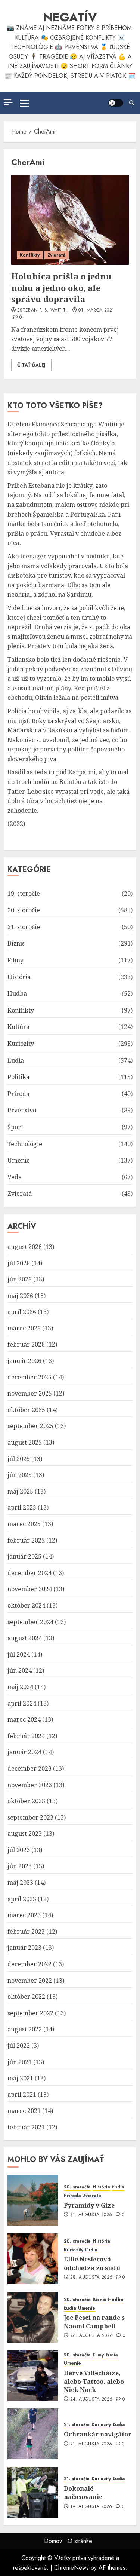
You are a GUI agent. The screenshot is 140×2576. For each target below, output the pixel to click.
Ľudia (16, 1060)
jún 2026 (20, 1279)
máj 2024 (20, 1687)
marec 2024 (24, 1719)
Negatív (70, 17)
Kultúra (18, 1027)
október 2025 (26, 1410)
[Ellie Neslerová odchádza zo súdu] (33, 2259)
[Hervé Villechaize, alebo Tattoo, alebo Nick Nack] (33, 2376)
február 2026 (26, 1344)
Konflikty (30, 255)
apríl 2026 (22, 1312)
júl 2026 (19, 1263)
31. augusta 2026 (91, 2215)
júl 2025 (19, 1459)
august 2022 (25, 2029)
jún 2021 (20, 2062)
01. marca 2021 (96, 310)
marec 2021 (24, 2111)
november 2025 (30, 1393)
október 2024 (26, 1605)
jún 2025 (20, 1475)
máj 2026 (20, 1296)
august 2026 (25, 1247)
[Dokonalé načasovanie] (33, 2492)
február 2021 (26, 2127)
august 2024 (25, 1638)
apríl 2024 (22, 1703)
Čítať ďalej (31, 365)
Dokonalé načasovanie (83, 2493)
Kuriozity (21, 1044)
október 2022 (26, 1997)
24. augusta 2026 (91, 2399)
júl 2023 (19, 1850)
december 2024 (29, 1573)
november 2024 (30, 1589)
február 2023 (26, 1932)
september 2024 (30, 1622)
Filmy (15, 960)
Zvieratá (57, 255)
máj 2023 (20, 1883)
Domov (53, 2541)
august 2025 (25, 1442)
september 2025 (30, 1426)
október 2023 (26, 1801)
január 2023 (24, 1948)
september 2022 (30, 2013)
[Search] (132, 103)
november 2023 (30, 1785)
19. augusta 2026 (91, 2507)
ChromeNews (71, 2568)
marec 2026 (24, 1328)
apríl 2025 (22, 1507)
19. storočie (24, 894)
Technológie (25, 1144)
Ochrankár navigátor (98, 2434)
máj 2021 (20, 2078)
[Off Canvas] (8, 102)
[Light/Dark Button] (116, 103)
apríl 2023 (22, 1899)
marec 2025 (24, 1524)
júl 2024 (19, 1654)
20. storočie (24, 910)
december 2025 (29, 1377)
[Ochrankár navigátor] (33, 2434)
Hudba (17, 993)
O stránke (80, 2541)
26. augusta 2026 (92, 2336)
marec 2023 (24, 1915)
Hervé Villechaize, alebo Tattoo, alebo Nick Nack (94, 2381)
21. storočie (24, 927)
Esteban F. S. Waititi (42, 310)
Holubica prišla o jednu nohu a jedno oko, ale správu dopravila (61, 288)
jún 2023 (20, 1866)
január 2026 (24, 1361)
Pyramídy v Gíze (89, 2205)
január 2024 (24, 1752)
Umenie (19, 1160)
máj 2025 (20, 1491)
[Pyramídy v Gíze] (33, 2200)
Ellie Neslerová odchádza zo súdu (92, 2263)
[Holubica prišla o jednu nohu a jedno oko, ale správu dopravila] (70, 220)
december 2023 (29, 1768)
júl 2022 (19, 2046)
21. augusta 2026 (91, 2444)
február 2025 (26, 1540)
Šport (15, 1127)
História (19, 977)
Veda (15, 1177)
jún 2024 (20, 1670)
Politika (18, 1077)
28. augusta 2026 (91, 2278)
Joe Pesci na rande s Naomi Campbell (94, 2322)
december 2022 (29, 1964)
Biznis (16, 943)
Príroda (18, 1094)
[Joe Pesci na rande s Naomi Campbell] (33, 2317)
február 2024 (26, 1736)
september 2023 (30, 1817)
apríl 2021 (22, 2095)
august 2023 (25, 1834)
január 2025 (24, 1556)
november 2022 (30, 1981)
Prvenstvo (22, 1110)
